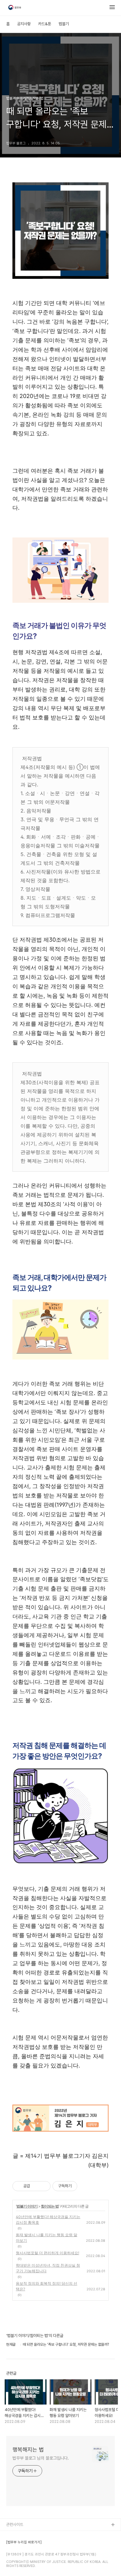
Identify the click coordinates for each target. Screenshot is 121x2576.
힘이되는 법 (50, 2206)
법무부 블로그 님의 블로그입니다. (41, 2458)
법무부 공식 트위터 (21, 2555)
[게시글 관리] (44, 2186)
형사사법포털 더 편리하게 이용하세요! (47, 2253)
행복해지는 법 (28, 2450)
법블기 (64, 24)
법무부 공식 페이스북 (23, 2545)
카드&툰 (45, 24)
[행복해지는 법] (15, 8)
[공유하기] (36, 2186)
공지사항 (24, 24)
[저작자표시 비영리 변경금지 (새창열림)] (86, 2186)
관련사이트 (15, 2524)
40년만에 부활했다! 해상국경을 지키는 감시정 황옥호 (48, 2220)
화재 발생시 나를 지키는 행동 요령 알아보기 (47, 2238)
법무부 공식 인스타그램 (25, 2565)
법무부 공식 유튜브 (21, 2535)
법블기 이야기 (27, 2206)
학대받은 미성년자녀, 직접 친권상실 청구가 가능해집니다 (48, 2268)
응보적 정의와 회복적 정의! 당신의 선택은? (47, 2286)
